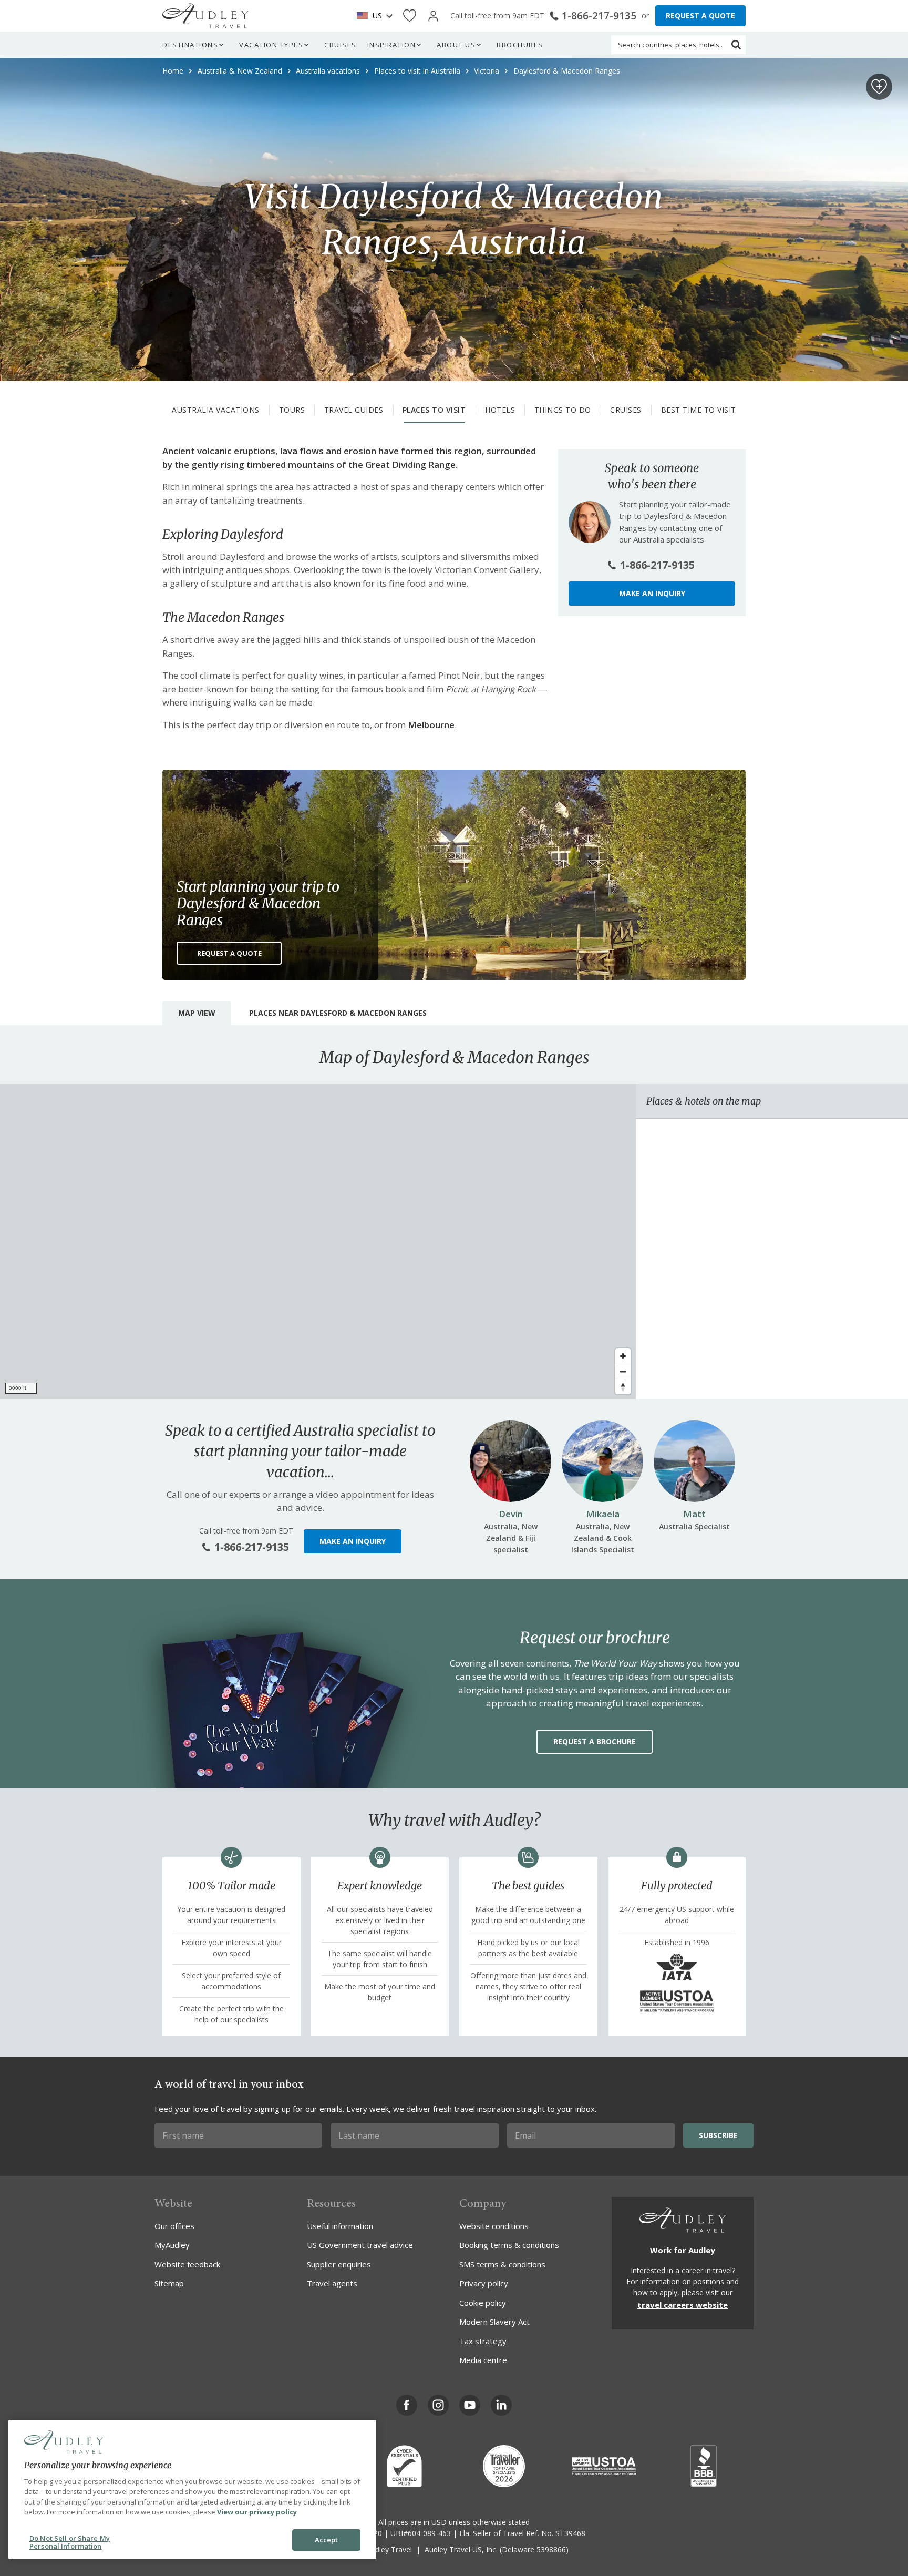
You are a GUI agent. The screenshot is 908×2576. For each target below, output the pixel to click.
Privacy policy (484, 2283)
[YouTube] (470, 2405)
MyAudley (172, 2245)
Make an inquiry (652, 593)
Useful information (340, 2226)
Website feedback (187, 2264)
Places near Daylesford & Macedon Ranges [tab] (338, 1013)
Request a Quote (229, 953)
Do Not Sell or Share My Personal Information (70, 2542)
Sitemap (169, 2283)
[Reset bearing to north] (623, 1387)
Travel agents (332, 2283)
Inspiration (392, 45)
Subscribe (718, 2135)
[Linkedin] (501, 2405)
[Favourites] (410, 16)
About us (456, 45)
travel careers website (683, 2305)
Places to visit (434, 410)
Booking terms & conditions (509, 2245)
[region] (318, 1242)
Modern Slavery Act (494, 2322)
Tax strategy (483, 2341)
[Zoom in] (623, 1356)
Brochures (520, 45)
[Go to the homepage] (205, 16)
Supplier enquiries (339, 2264)
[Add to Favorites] (879, 87)
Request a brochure (595, 1741)
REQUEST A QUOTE (700, 16)
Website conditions (494, 2226)
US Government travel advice (360, 2245)
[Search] (736, 45)
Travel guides (354, 410)
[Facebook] (407, 2405)
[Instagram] (438, 2405)
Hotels (500, 410)
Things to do (563, 410)
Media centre (483, 2360)
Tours (292, 410)
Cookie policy (483, 2303)
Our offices (174, 2226)
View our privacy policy (257, 2512)
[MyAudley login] (433, 16)
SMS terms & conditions (502, 2264)
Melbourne (431, 725)
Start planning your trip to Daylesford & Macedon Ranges (258, 903)
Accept (327, 2540)
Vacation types (271, 45)
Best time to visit (699, 410)
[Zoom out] (623, 1371)
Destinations (190, 45)
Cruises (340, 45)
